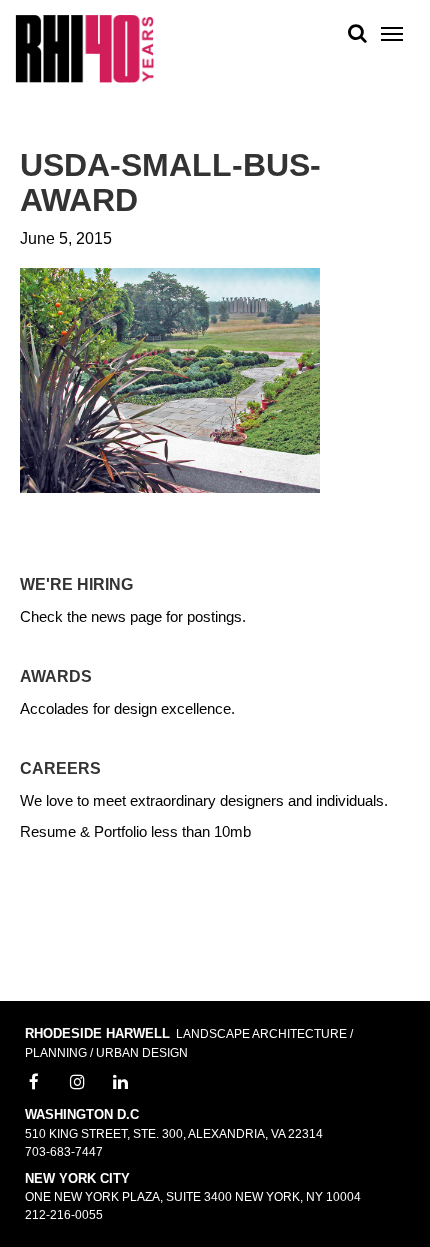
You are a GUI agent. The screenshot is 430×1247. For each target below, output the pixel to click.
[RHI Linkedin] (121, 1083)
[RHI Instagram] (78, 1083)
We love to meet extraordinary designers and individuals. (204, 800)
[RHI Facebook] (34, 1083)
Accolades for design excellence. (127, 708)
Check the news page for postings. (133, 616)
